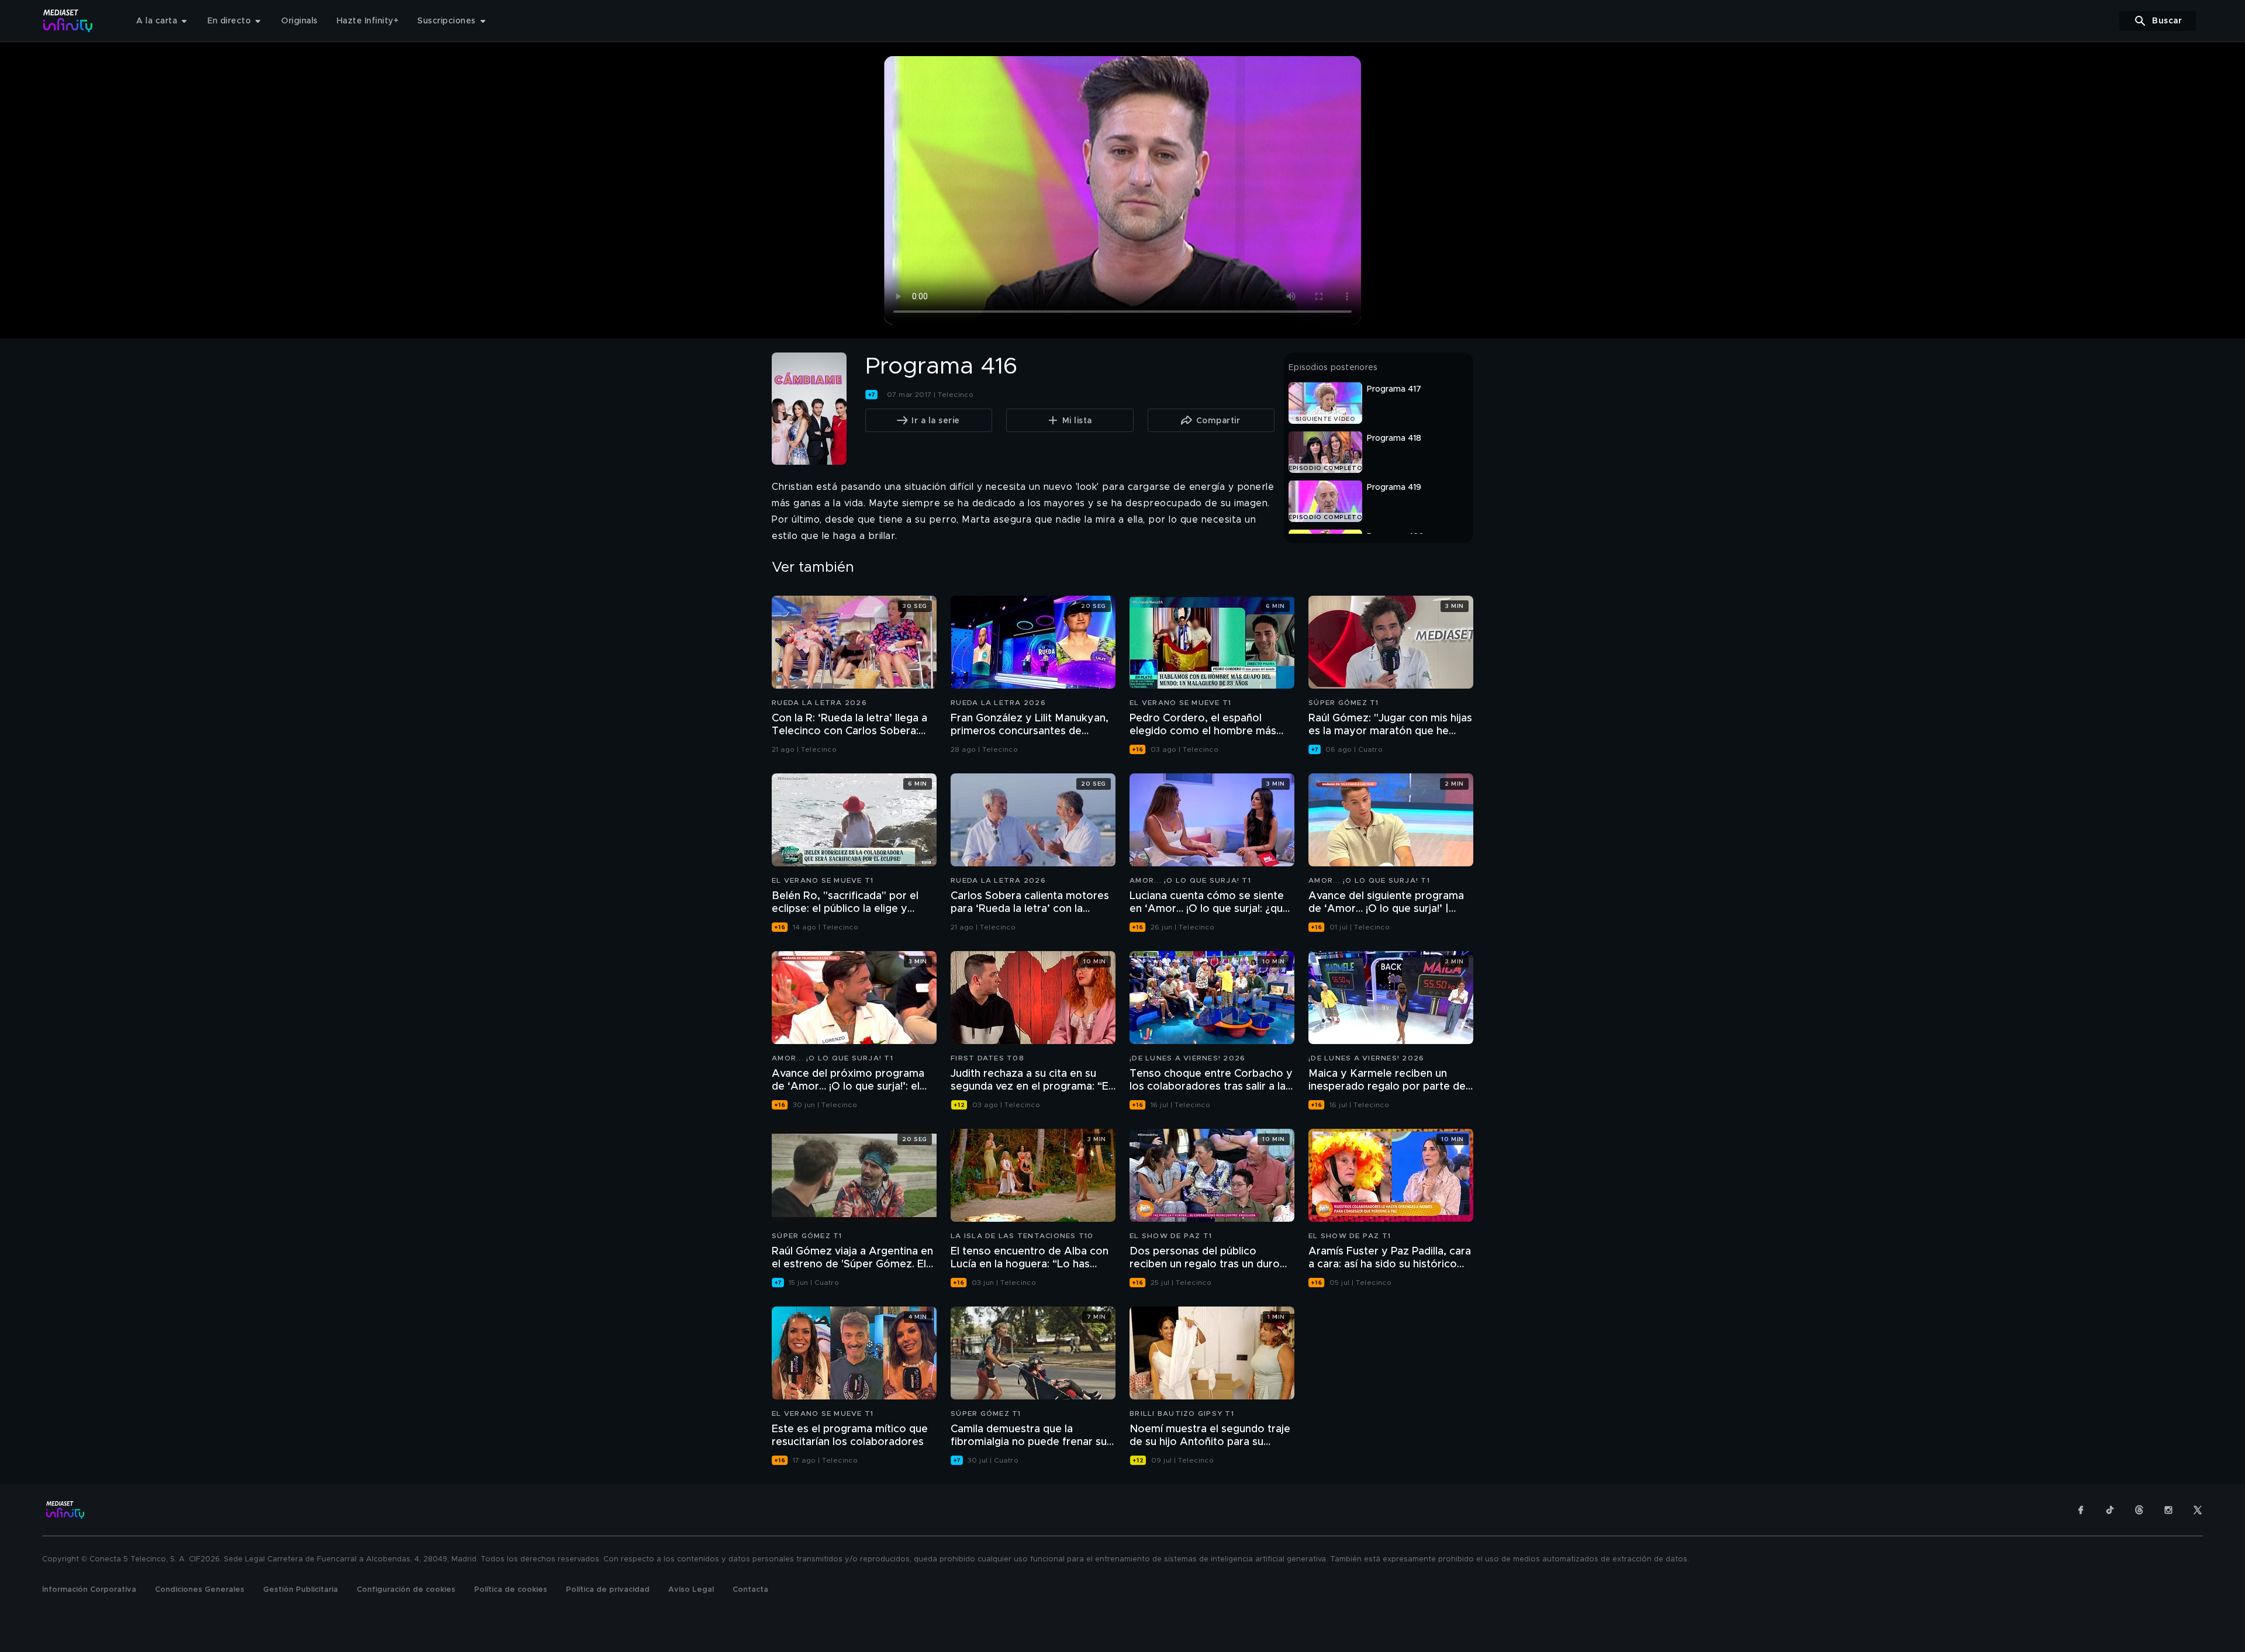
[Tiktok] (2110, 1510)
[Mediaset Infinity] (68, 21)
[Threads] (2139, 1510)
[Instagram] (2168, 1510)
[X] (2198, 1510)
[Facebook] (2081, 1510)
